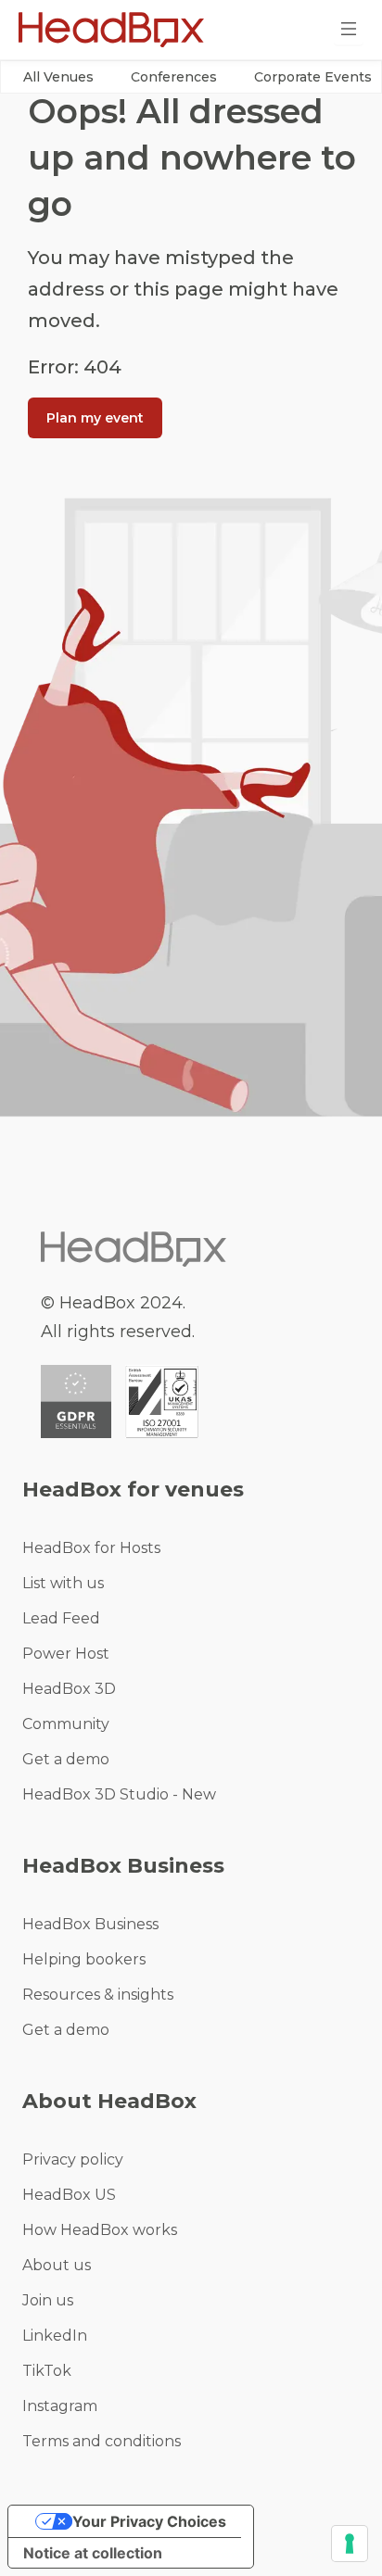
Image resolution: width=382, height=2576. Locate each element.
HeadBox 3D (69, 1689)
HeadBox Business (90, 1924)
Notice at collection (93, 2553)
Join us (48, 2300)
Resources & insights (98, 1995)
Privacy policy (73, 2159)
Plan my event (95, 418)
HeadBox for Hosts (91, 1548)
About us (57, 2265)
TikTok (47, 2371)
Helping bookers (84, 1959)
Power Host (66, 1654)
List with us (63, 1583)
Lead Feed (61, 1618)
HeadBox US (69, 2195)
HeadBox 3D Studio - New (119, 1794)
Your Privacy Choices (149, 2521)
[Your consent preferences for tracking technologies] (350, 2544)
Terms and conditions (102, 2441)
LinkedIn (55, 2336)
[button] (58, 77)
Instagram (60, 2406)
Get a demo (66, 1759)
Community (66, 1724)
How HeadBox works (100, 2230)
